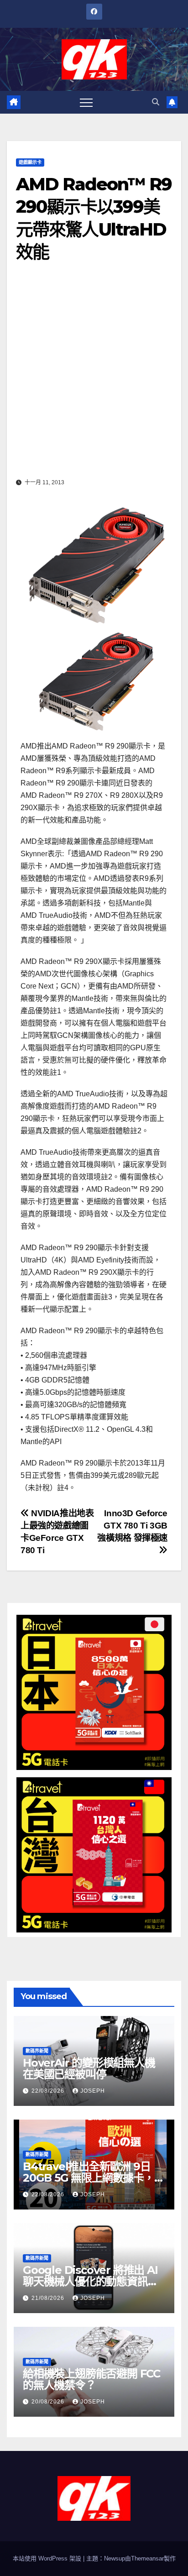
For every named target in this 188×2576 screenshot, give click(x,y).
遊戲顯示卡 (30, 162)
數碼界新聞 (37, 2051)
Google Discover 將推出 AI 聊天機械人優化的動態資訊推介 (90, 2281)
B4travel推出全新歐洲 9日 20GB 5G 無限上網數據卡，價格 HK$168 (94, 2178)
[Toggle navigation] (86, 102)
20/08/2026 (49, 2402)
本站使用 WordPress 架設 (48, 2558)
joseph (93, 2091)
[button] (156, 102)
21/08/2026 (49, 2298)
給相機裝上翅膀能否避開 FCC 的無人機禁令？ (91, 2379)
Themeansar (147, 2558)
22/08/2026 (49, 2091)
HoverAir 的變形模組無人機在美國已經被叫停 (89, 2068)
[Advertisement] (94, 377)
